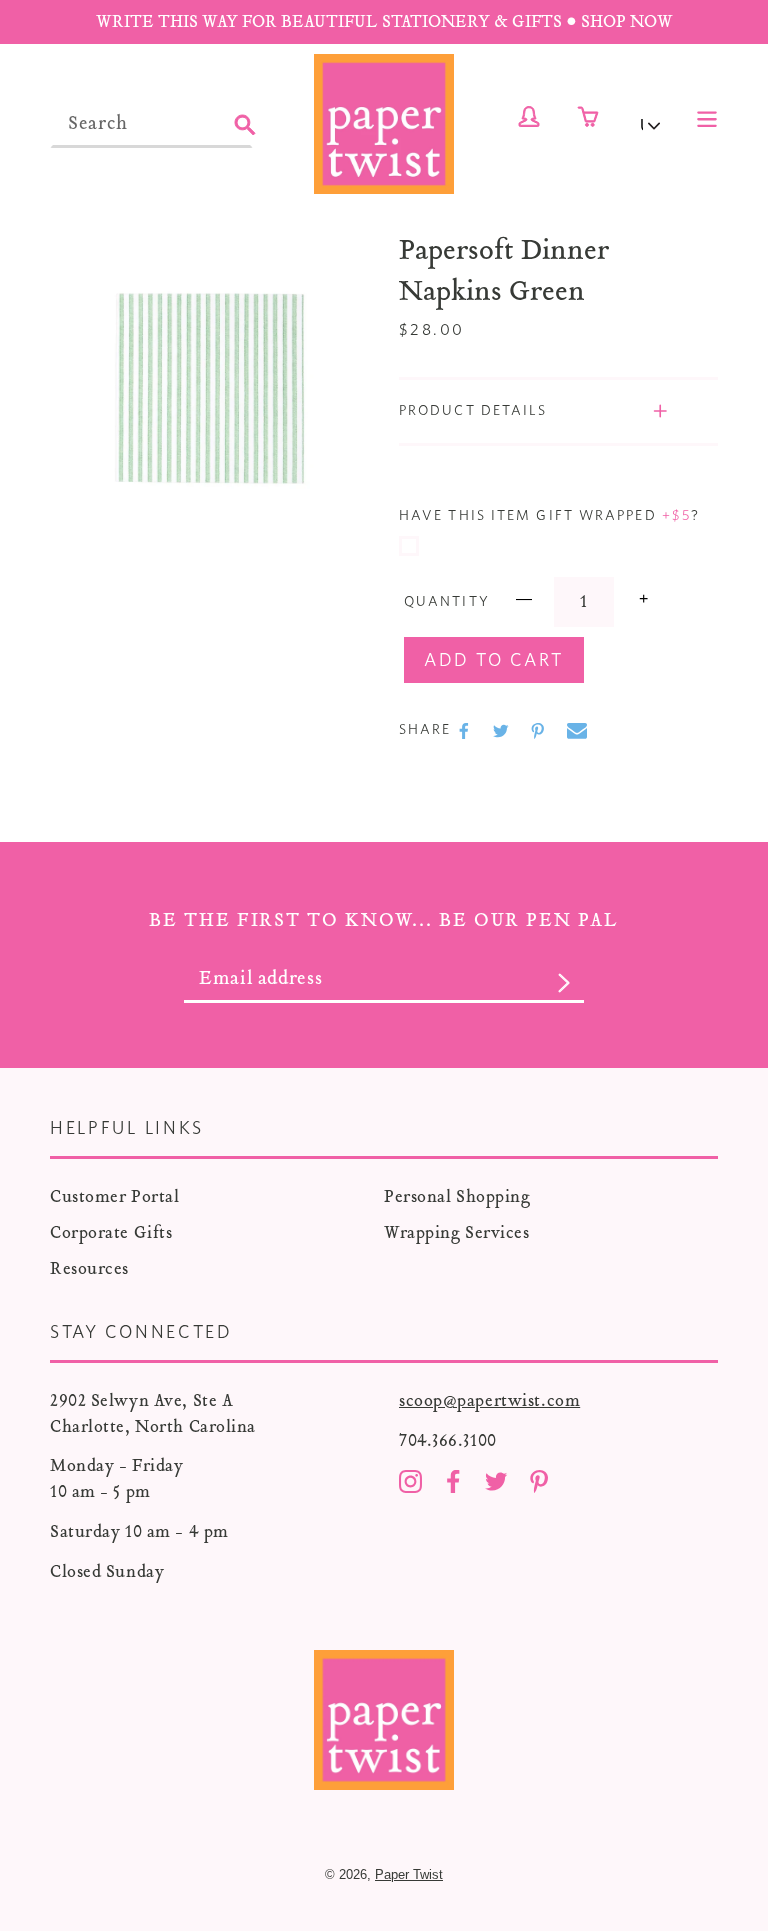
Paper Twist (409, 1874)
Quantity (447, 602)
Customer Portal (114, 1196)
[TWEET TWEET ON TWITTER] (503, 731)
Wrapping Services (457, 1232)
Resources (89, 1268)
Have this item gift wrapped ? (549, 516)
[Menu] (707, 117)
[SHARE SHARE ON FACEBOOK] (466, 731)
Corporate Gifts (111, 1232)
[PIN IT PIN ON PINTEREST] (540, 731)
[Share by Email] (577, 731)
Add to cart (494, 661)
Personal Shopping (457, 1196)
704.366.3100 (448, 1440)
